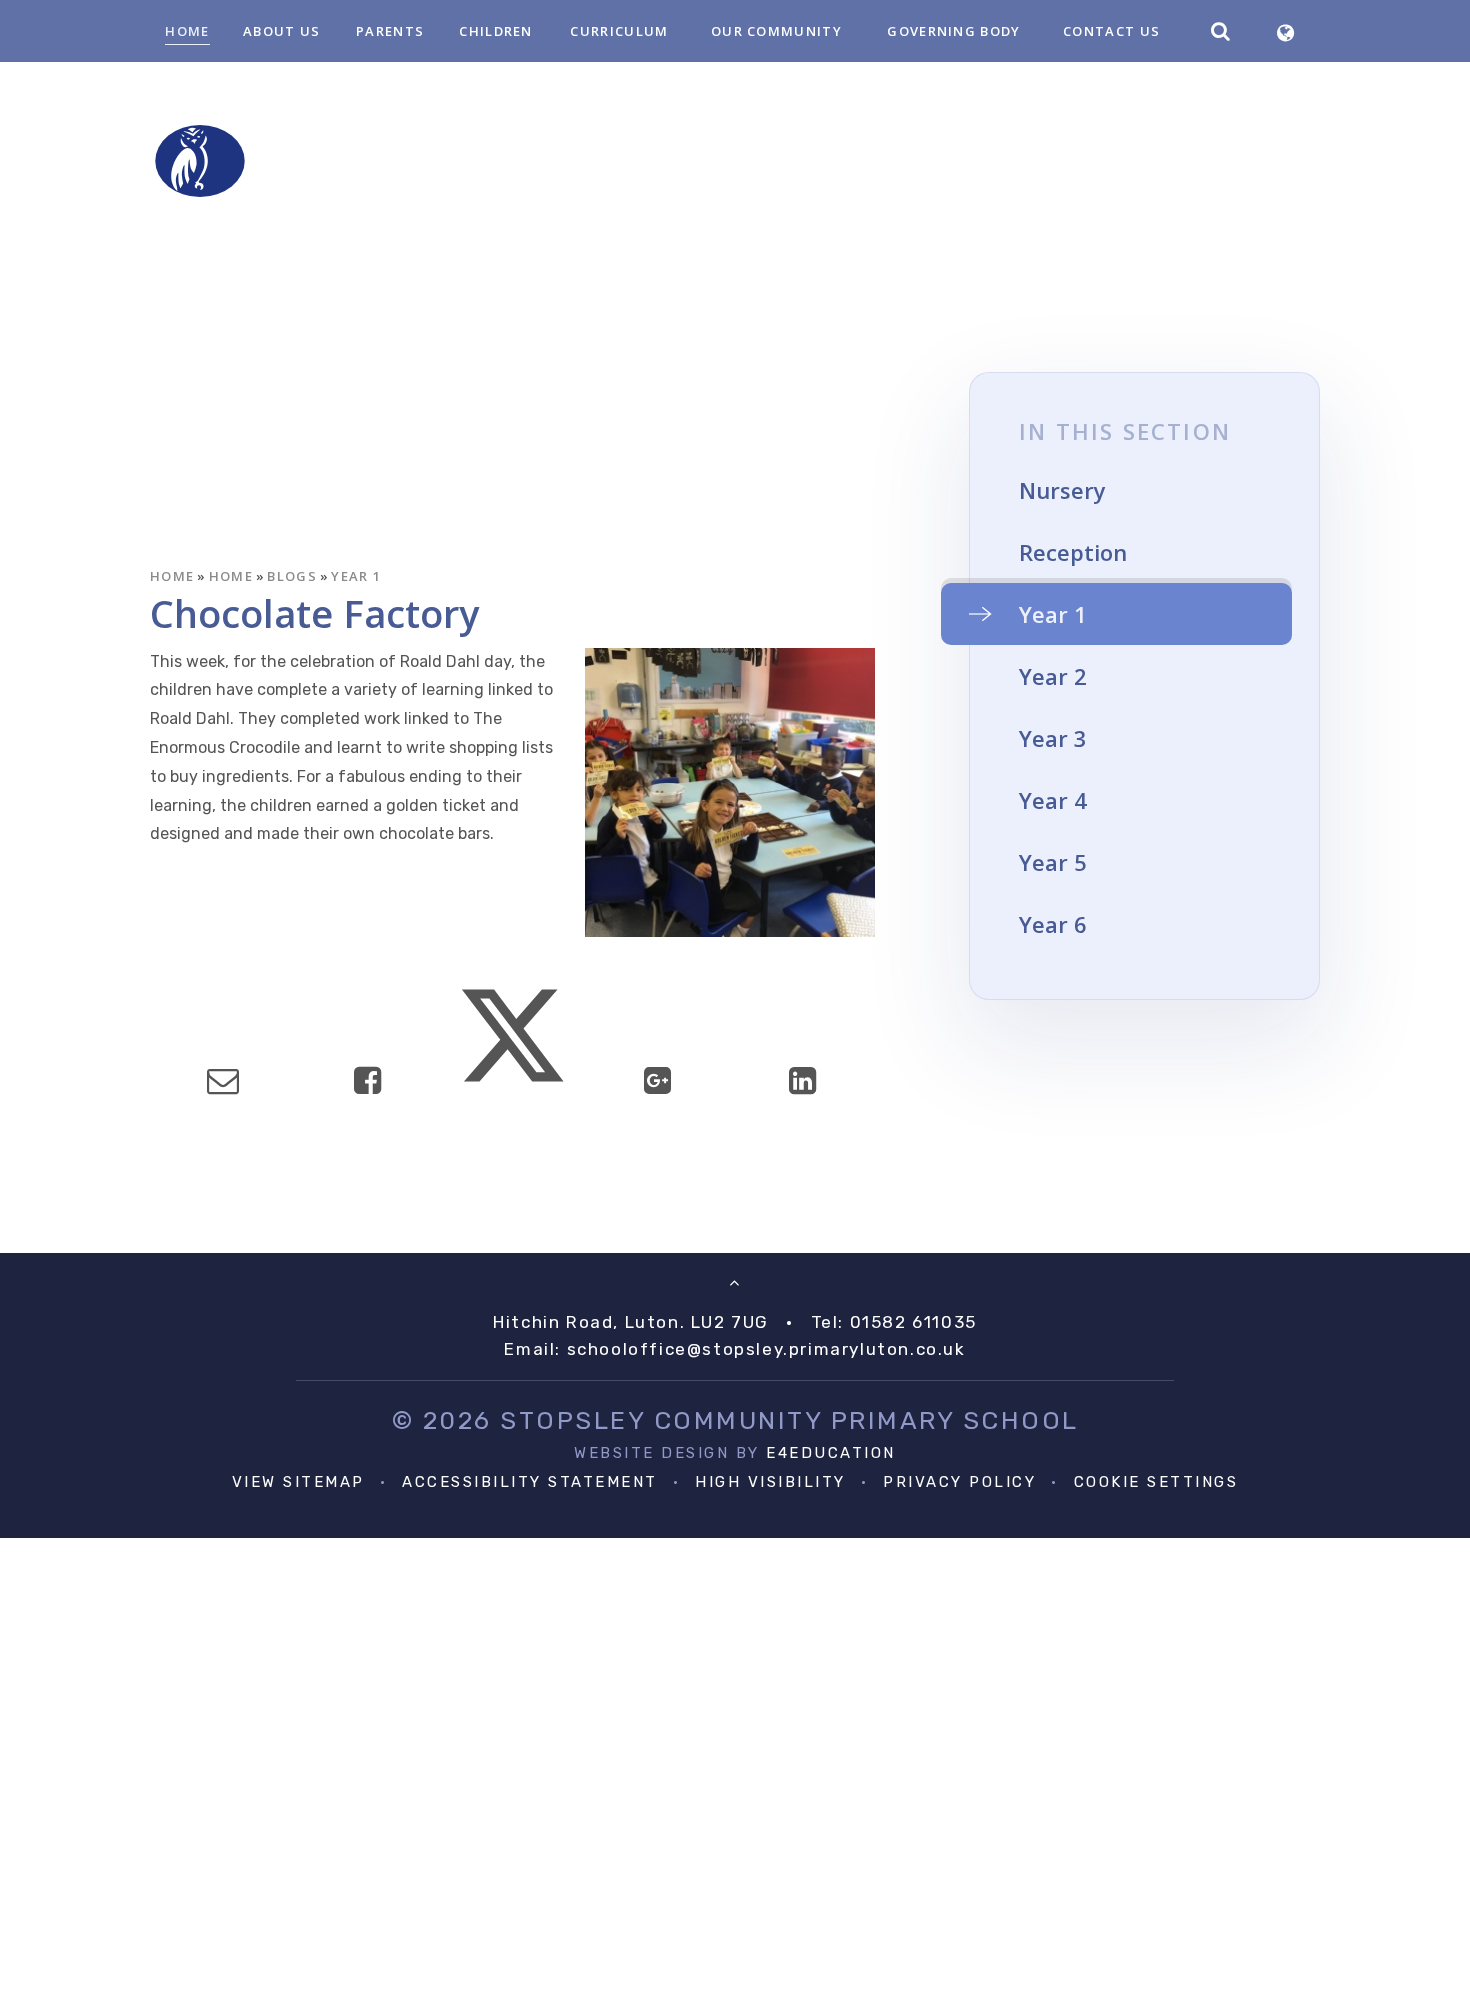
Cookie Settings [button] (1156, 1482)
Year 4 (1053, 800)
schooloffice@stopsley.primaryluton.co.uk (766, 1349)
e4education (831, 1453)
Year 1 (356, 576)
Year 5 (1053, 862)
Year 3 (1053, 738)
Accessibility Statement (530, 1482)
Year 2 (1053, 676)
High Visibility (770, 1482)
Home (172, 576)
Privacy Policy (959, 1482)
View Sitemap (298, 1482)
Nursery (1062, 490)
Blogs (292, 576)
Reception (1073, 552)
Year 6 (1053, 924)
